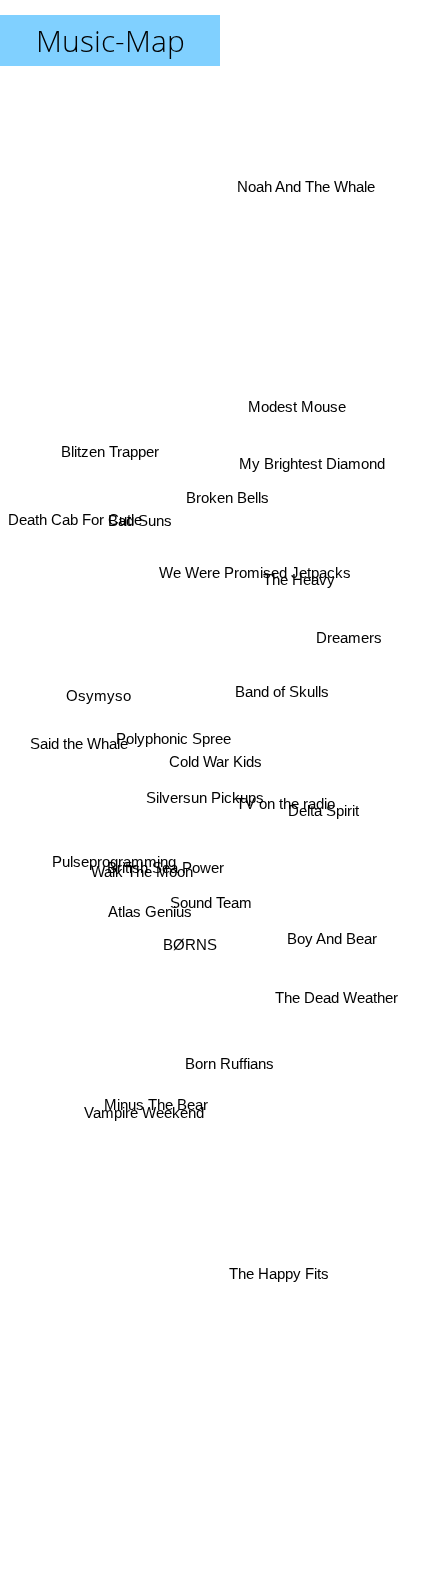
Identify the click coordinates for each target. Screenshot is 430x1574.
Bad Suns (138, 528)
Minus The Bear (155, 1092)
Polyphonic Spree (171, 751)
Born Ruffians (225, 1086)
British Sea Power (161, 855)
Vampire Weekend (147, 1126)
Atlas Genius (150, 914)
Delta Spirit (324, 828)
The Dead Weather (336, 998)
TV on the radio (284, 790)
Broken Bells (229, 486)
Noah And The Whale (307, 180)
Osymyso (95, 715)
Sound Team (205, 926)
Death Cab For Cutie (78, 470)
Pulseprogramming (112, 871)
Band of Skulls (284, 682)
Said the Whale (76, 740)
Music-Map (110, 40)
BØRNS (192, 946)
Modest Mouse (287, 366)
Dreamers (352, 649)
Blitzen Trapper (111, 435)
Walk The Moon (142, 896)
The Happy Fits (282, 1280)
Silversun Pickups (208, 787)
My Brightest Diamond (313, 481)
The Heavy (299, 563)
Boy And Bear (334, 933)
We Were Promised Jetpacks (259, 586)
